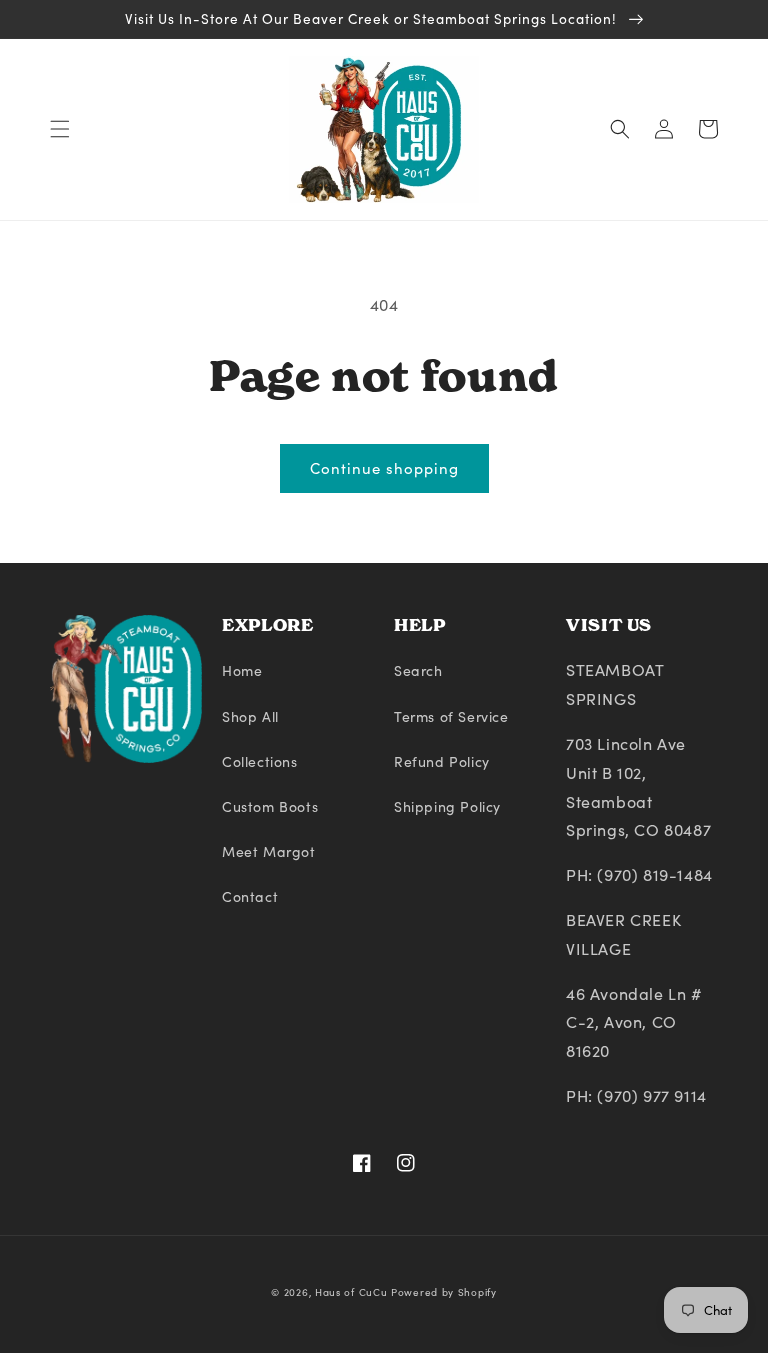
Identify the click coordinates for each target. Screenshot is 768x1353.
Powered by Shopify (444, 1292)
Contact (250, 896)
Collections (260, 761)
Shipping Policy (447, 806)
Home (242, 670)
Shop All (250, 716)
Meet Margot (269, 851)
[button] (60, 129)
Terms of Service (451, 716)
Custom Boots (270, 806)
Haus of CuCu (351, 1292)
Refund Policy (442, 761)
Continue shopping (384, 468)
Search (418, 670)
